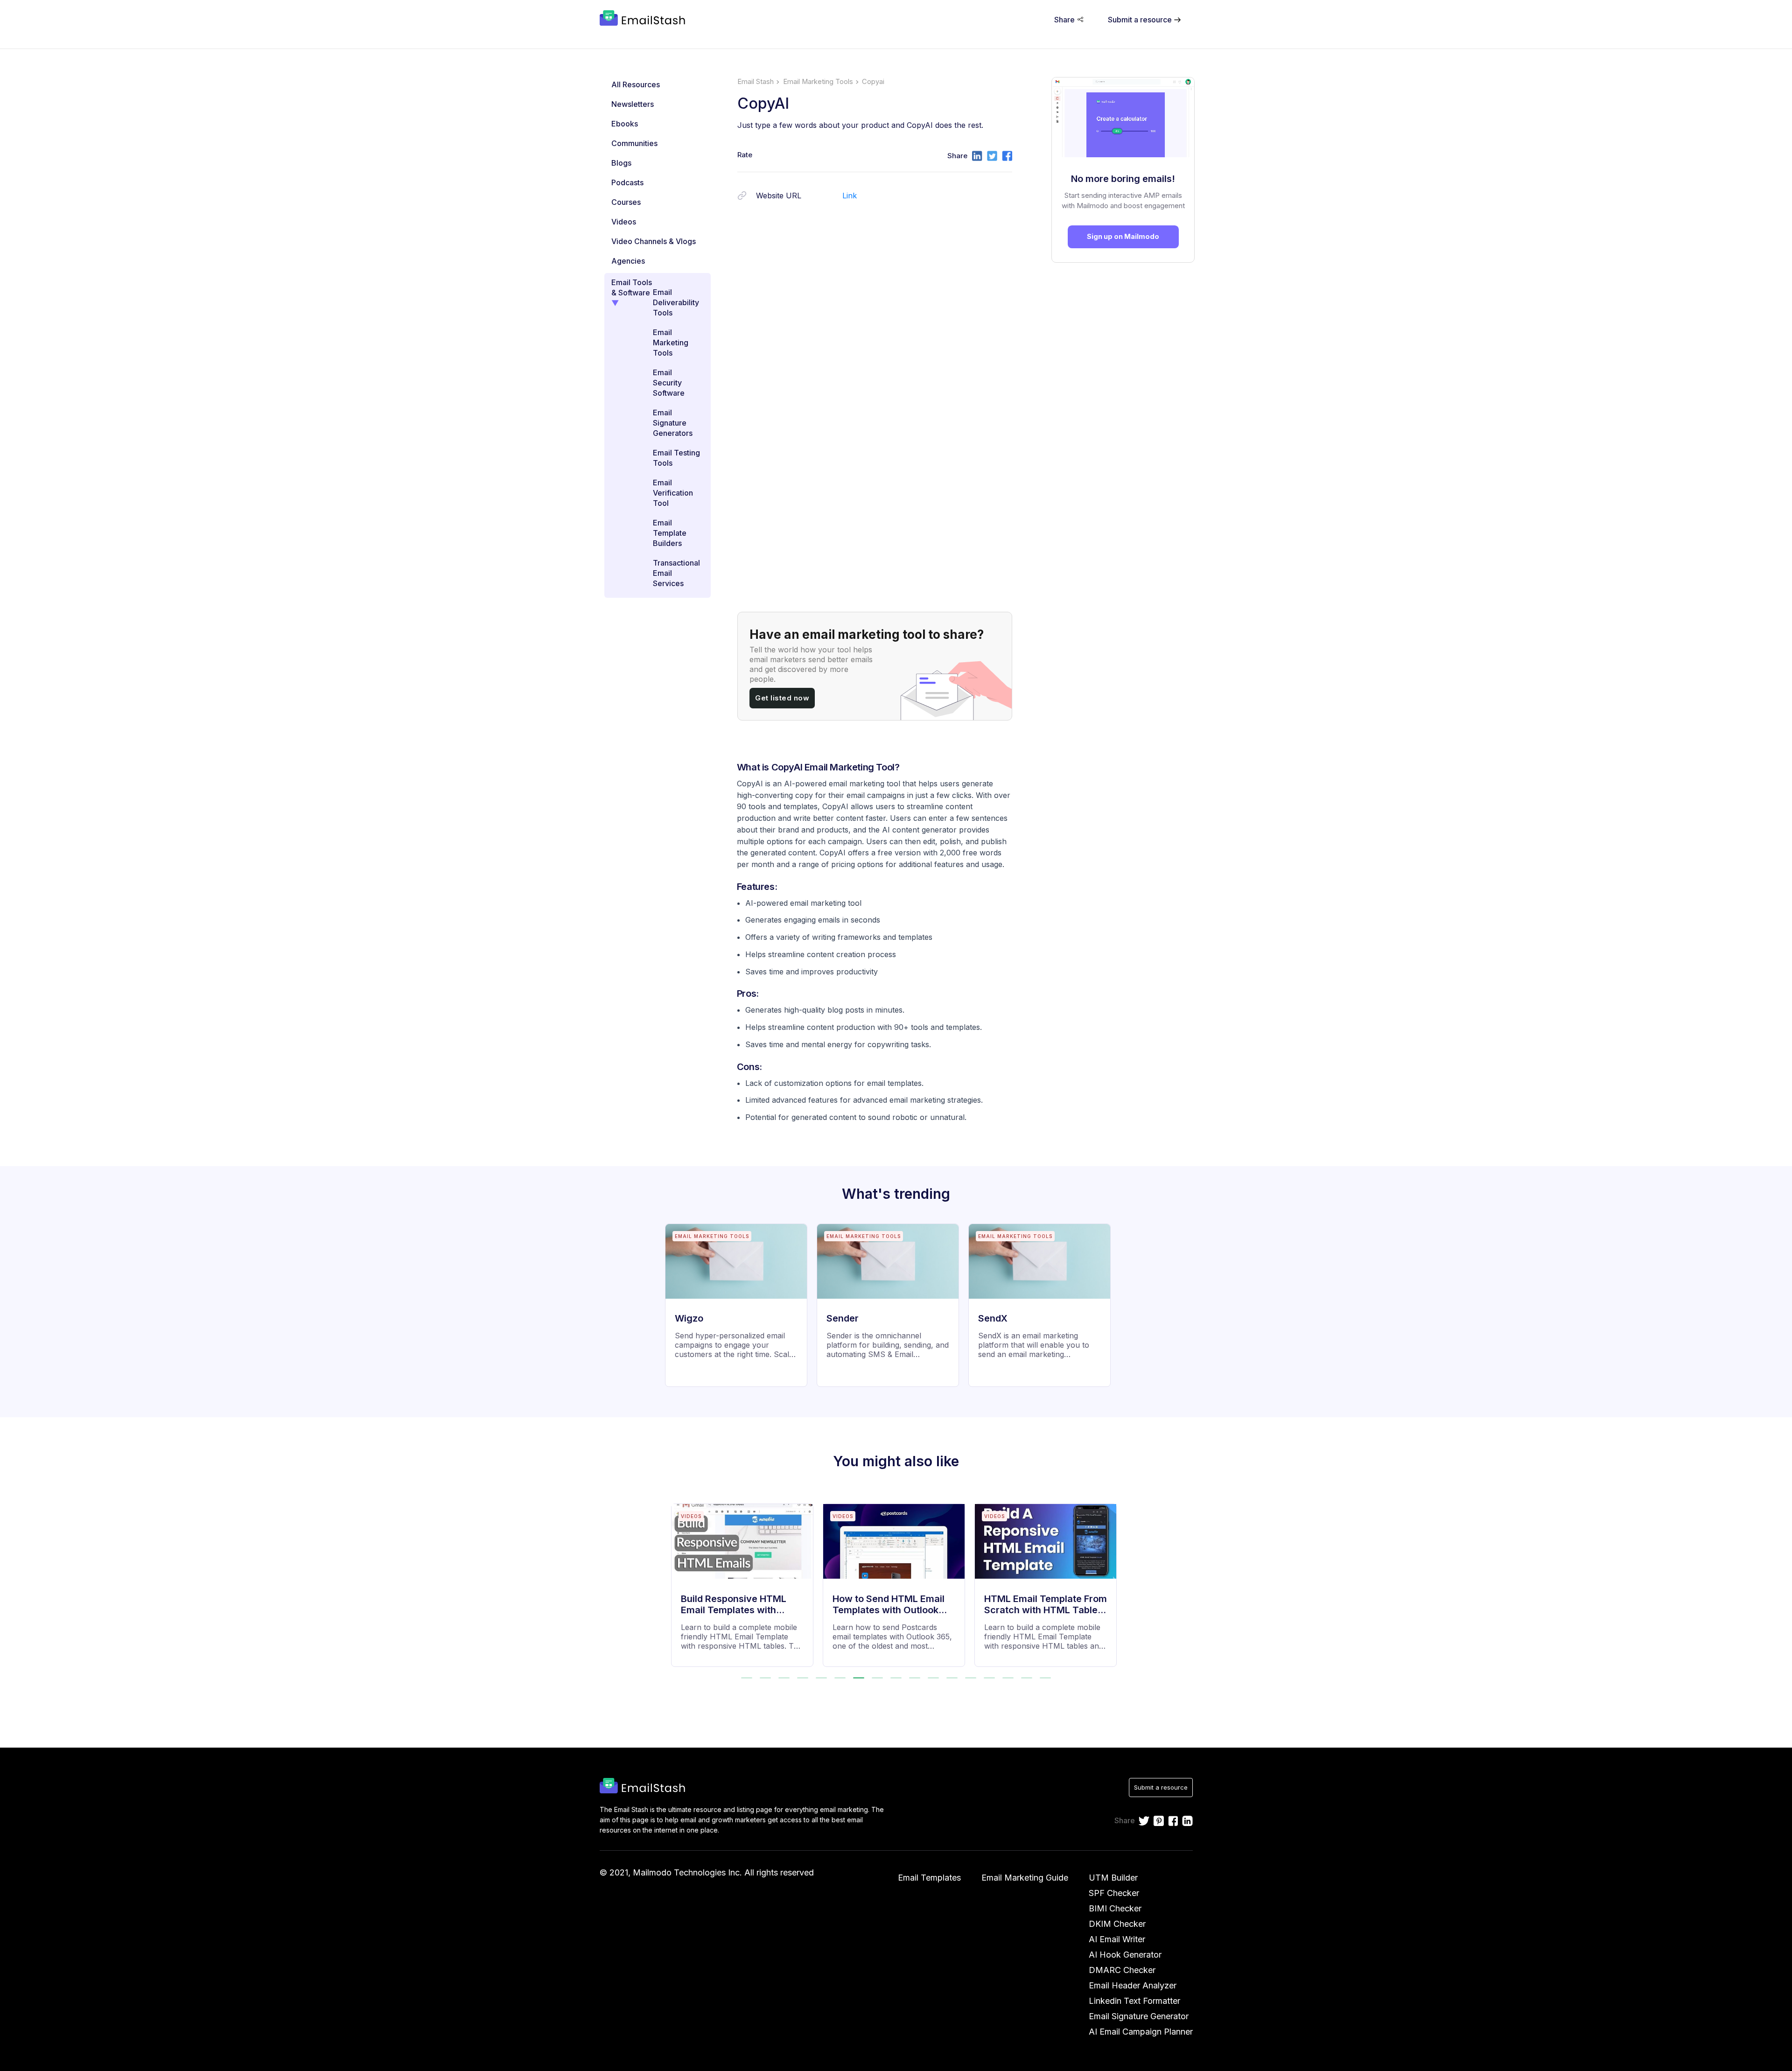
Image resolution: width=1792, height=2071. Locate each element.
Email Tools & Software (632, 287)
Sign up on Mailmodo (1123, 236)
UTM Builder (1113, 1878)
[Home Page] (644, 19)
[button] (747, 1678)
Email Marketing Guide (1025, 1878)
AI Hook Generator (1125, 1955)
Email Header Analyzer (1133, 1985)
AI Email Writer (1117, 1939)
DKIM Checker (1117, 1924)
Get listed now (782, 698)
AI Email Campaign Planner (1141, 2032)
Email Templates (929, 1878)
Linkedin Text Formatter (1134, 2001)
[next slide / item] (1115, 1579)
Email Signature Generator (1139, 2016)
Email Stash (756, 82)
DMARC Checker (1122, 1970)
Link (850, 196)
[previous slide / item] (678, 1579)
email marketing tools (818, 82)
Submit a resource (1161, 1787)
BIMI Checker (1115, 1908)
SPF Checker (1114, 1893)
